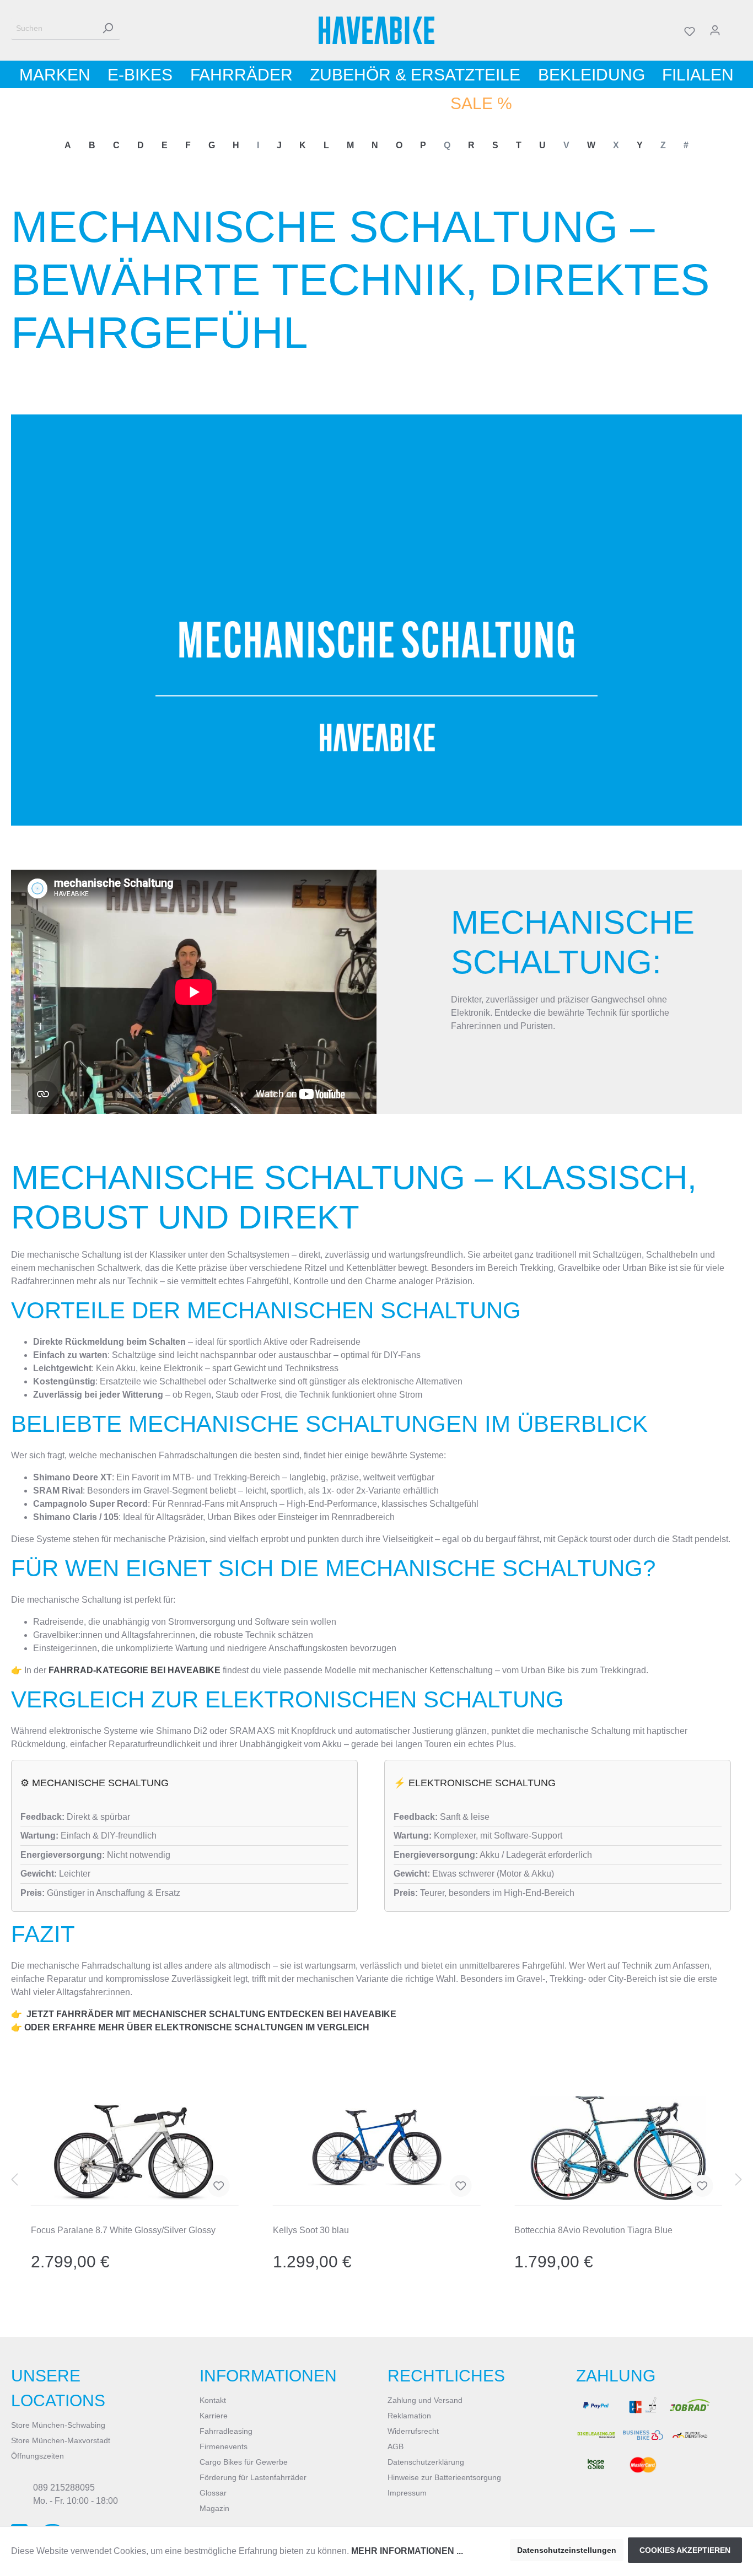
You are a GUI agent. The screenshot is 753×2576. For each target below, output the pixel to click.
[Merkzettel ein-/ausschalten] (219, 2186)
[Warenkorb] (735, 30)
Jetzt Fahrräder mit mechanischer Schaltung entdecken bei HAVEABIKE (211, 2014)
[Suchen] (107, 28)
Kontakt (213, 2400)
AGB (396, 2446)
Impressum (407, 2493)
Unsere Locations (58, 2388)
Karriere (214, 2416)
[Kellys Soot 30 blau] (377, 2148)
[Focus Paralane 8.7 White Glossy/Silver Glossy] (135, 2148)
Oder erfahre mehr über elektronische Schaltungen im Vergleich (197, 2027)
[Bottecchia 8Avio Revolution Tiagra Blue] (618, 2148)
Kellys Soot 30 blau (311, 2230)
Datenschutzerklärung (426, 2462)
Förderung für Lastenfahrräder (253, 2477)
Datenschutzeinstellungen (567, 2550)
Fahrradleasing (226, 2431)
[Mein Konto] (715, 30)
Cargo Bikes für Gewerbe (244, 2462)
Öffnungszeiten (37, 2456)
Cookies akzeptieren (685, 2550)
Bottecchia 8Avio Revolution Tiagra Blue (593, 2230)
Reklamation (409, 2416)
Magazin (214, 2508)
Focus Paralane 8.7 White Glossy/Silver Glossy (123, 2230)
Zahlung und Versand (425, 2400)
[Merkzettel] (690, 30)
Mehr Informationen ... (407, 2551)
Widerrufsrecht (413, 2431)
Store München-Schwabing (58, 2425)
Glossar (213, 2493)
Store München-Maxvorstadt (61, 2440)
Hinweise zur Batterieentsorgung (444, 2477)
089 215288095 (64, 2488)
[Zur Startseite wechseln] (376, 30)
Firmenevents (224, 2446)
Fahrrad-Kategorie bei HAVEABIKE (135, 1670)
